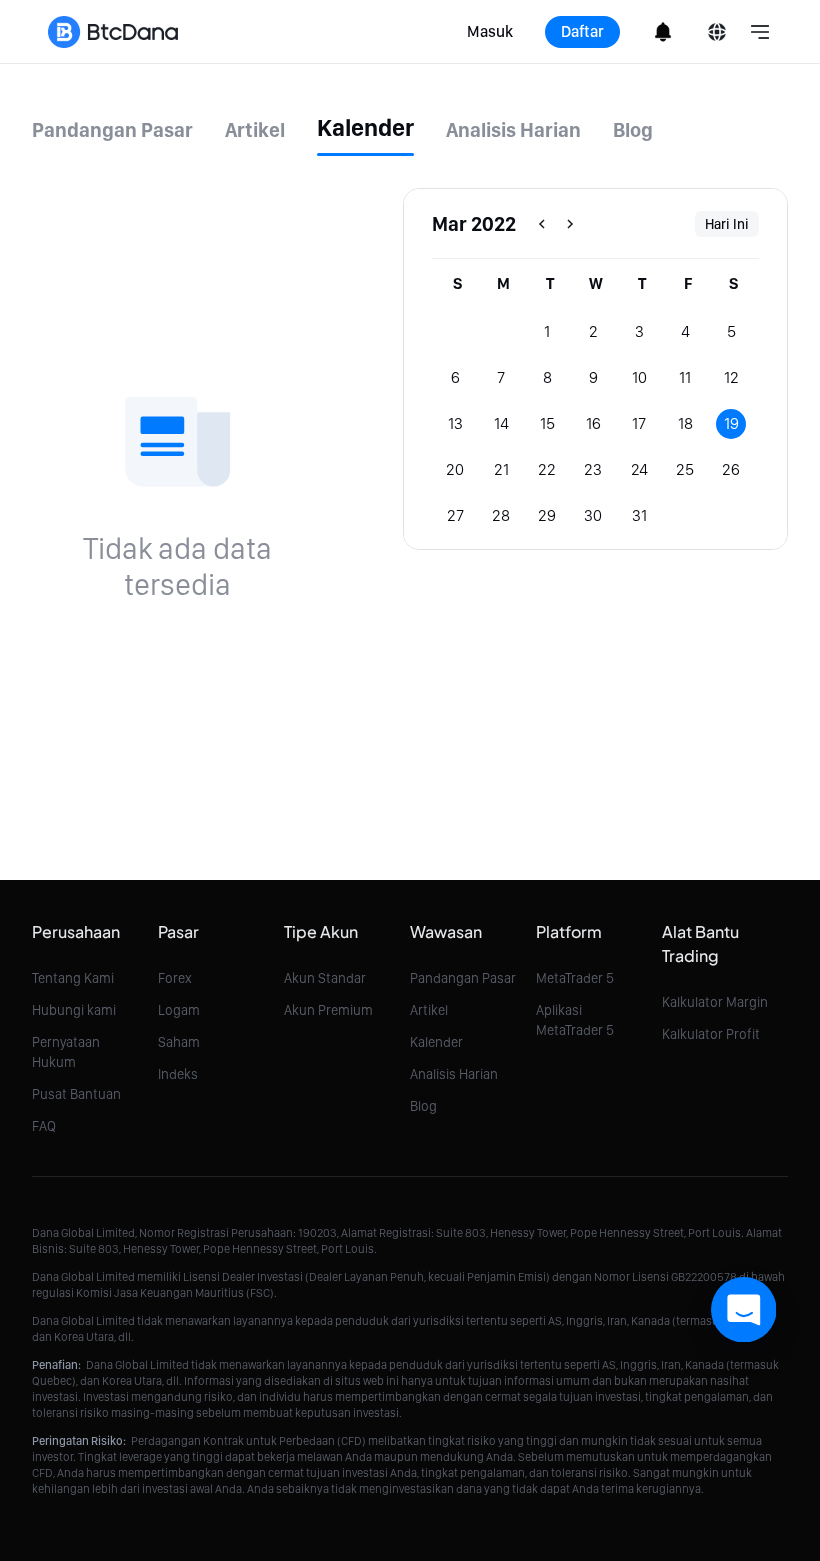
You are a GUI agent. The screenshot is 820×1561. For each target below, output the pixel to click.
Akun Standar (325, 978)
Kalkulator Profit (711, 1034)
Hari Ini (727, 224)
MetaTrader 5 (575, 978)
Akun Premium (328, 1010)
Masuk (490, 31)
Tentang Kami (73, 978)
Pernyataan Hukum (66, 1052)
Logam (179, 1010)
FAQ (44, 1126)
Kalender (436, 1042)
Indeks (178, 1074)
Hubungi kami (74, 1010)
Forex (175, 978)
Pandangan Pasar (463, 978)
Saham (179, 1042)
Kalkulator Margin (715, 1002)
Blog (423, 1106)
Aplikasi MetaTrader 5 (575, 1020)
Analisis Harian (454, 1074)
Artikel (429, 1010)
